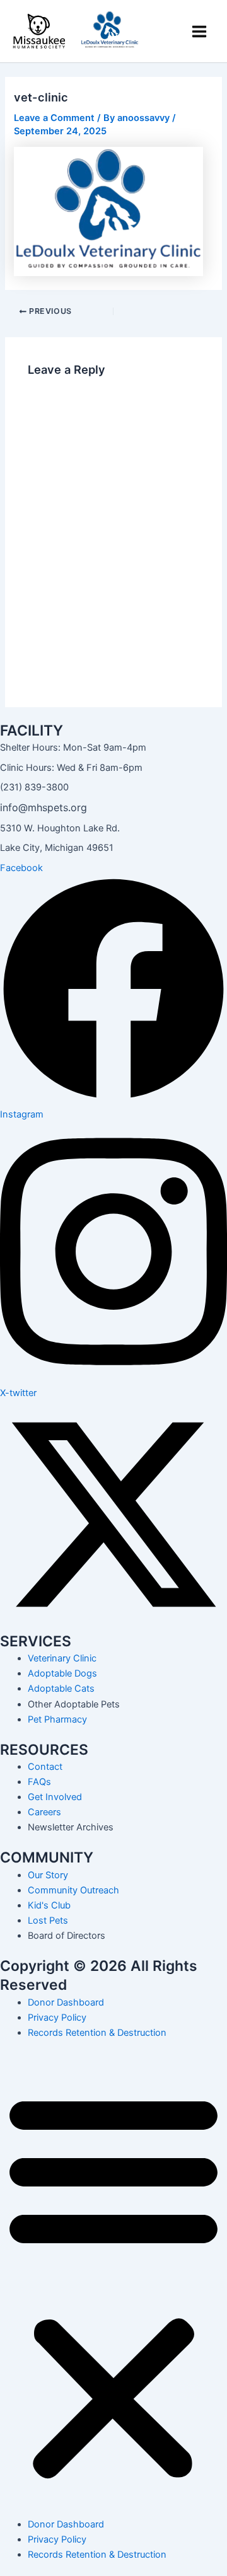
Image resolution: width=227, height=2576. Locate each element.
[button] (113, 2285)
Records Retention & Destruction (97, 2033)
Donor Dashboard (66, 2002)
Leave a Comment (54, 118)
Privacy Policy (57, 2018)
